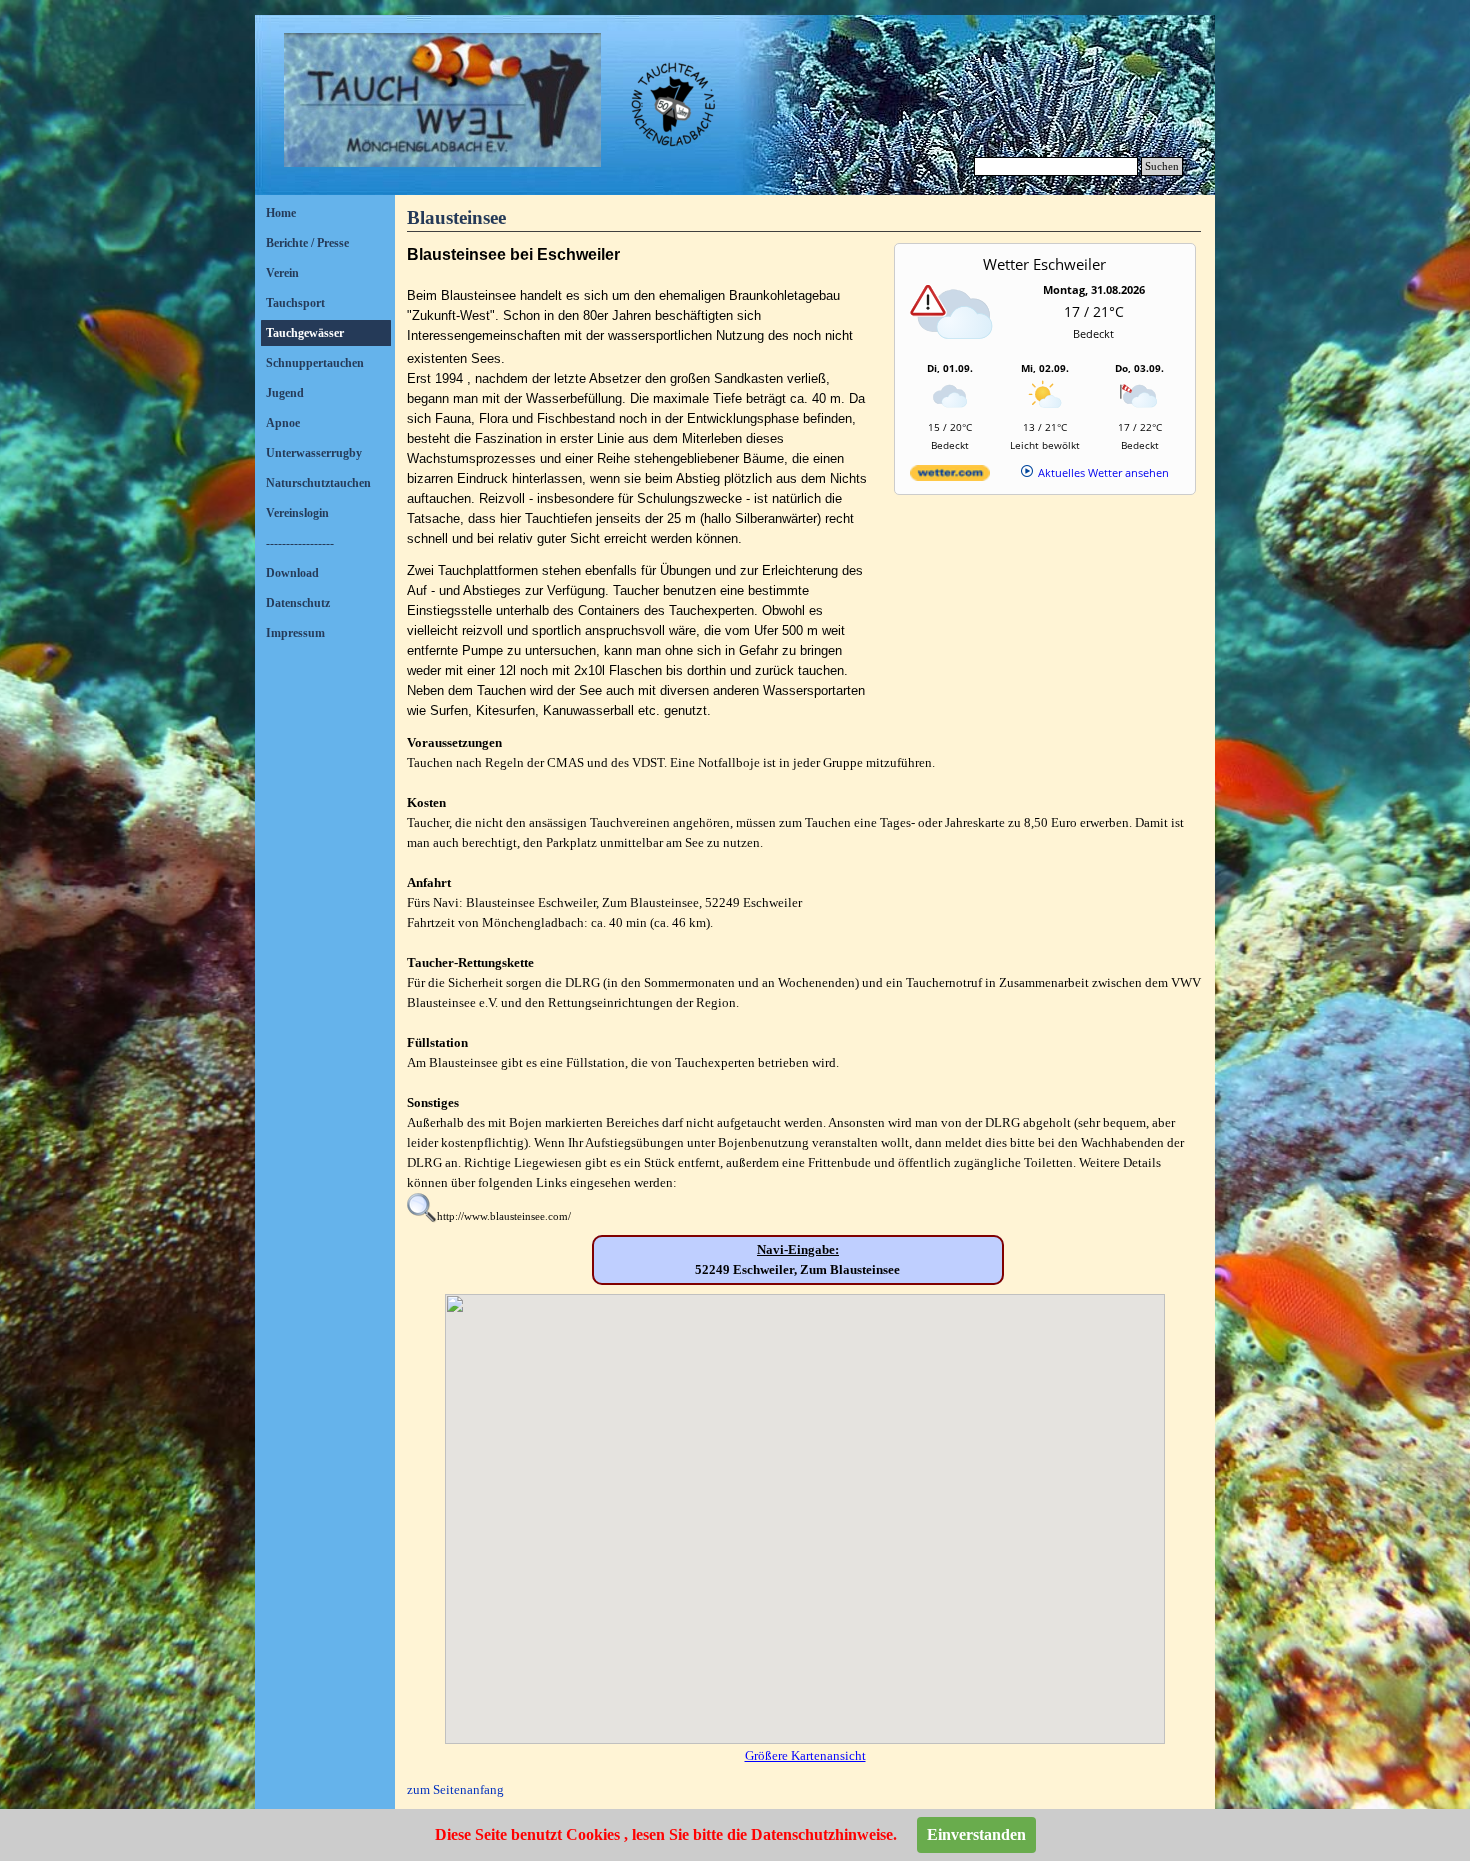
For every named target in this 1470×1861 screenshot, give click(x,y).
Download (292, 573)
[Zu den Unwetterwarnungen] (955, 351)
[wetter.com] (950, 476)
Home (281, 213)
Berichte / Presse (307, 243)
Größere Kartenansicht (805, 1755)
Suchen (1162, 166)
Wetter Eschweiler (1044, 264)
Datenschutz (298, 603)
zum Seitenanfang (455, 1789)
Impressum (295, 633)
